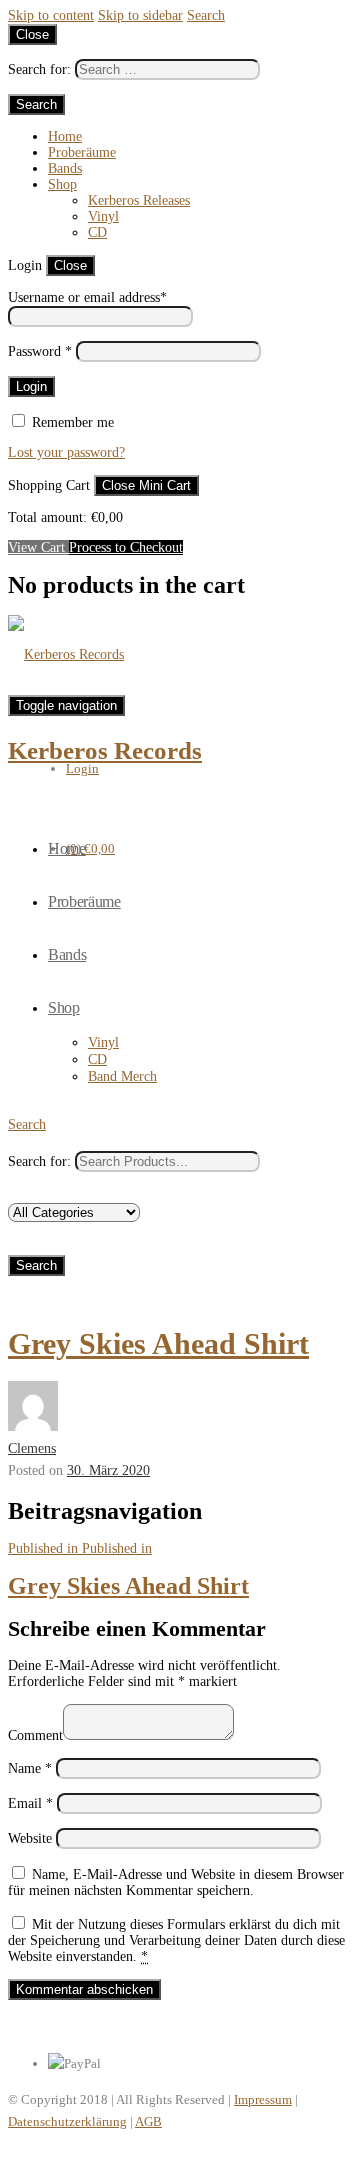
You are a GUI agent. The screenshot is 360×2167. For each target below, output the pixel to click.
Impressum (263, 2099)
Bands (65, 168)
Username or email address (87, 297)
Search (206, 15)
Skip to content (51, 15)
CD (97, 232)
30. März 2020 (108, 1470)
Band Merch (122, 1076)
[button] (27, 1124)
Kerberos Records (105, 750)
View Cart (38, 547)
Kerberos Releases (139, 200)
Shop (62, 184)
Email (30, 1803)
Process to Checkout (126, 547)
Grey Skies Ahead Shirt (158, 1343)
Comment (35, 1735)
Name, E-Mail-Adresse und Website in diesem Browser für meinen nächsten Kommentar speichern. (176, 1882)
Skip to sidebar (140, 15)
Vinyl (103, 216)
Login (82, 768)
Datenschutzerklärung (67, 2121)
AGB (148, 2121)
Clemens (32, 1448)
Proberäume (82, 152)
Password (40, 351)
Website (30, 1838)
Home (65, 136)
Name (30, 1768)
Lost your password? (66, 452)
